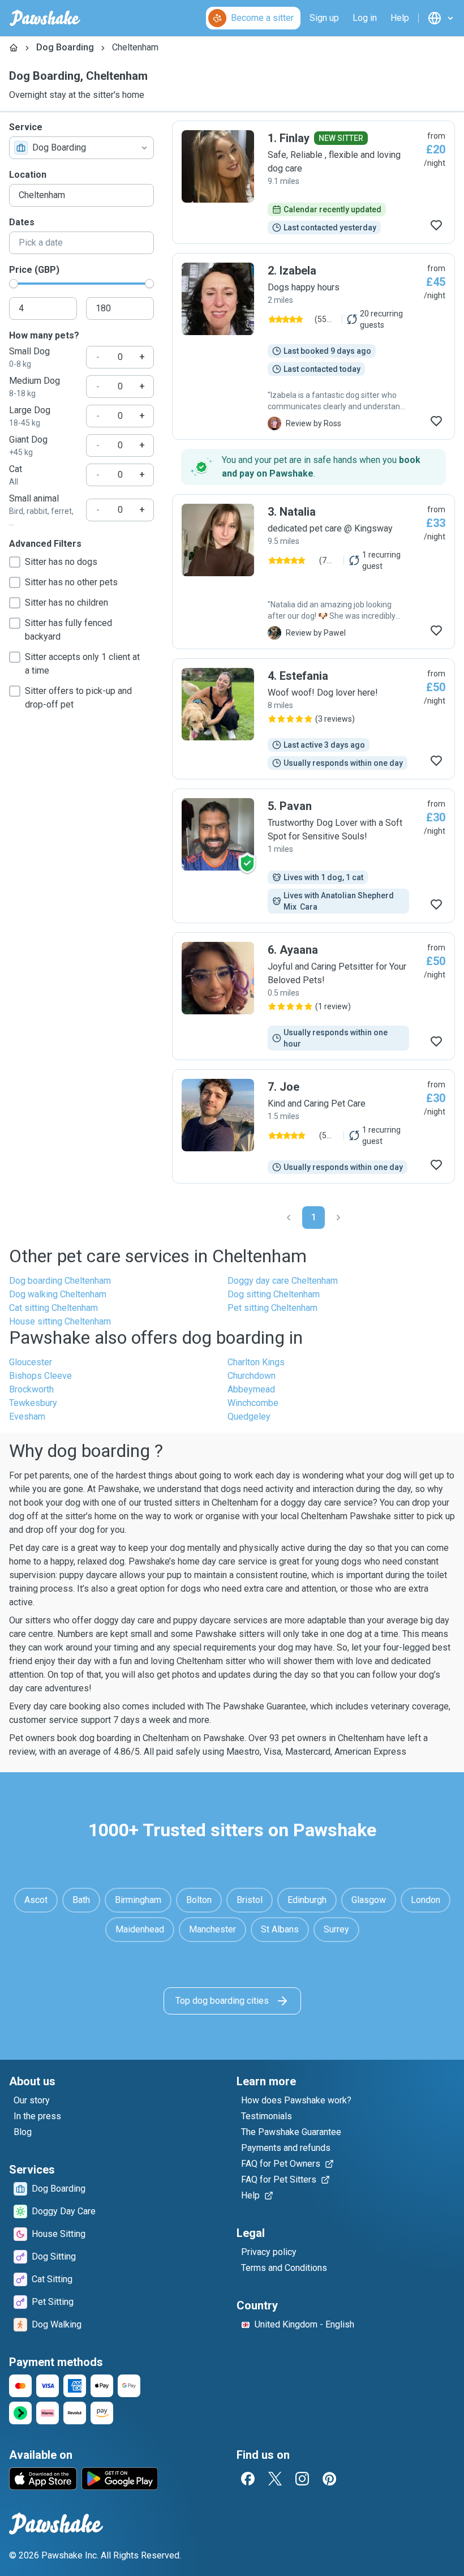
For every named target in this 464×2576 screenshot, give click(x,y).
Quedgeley (249, 1416)
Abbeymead (251, 1389)
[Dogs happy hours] (313, 346)
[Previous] (289, 1218)
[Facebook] (248, 2479)
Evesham (27, 1416)
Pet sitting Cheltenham (272, 1308)
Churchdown (252, 1376)
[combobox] (81, 148)
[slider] (14, 284)
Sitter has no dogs (61, 562)
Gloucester (31, 1362)
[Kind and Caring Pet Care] (313, 1126)
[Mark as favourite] (436, 225)
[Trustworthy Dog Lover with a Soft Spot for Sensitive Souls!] (313, 856)
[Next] (338, 1218)
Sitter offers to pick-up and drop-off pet (78, 698)
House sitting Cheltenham (60, 1321)
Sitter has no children (66, 603)
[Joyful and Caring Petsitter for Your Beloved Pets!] (313, 996)
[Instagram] (302, 2479)
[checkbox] (15, 562)
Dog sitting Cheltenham (274, 1294)
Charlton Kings (256, 1362)
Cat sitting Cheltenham (53, 1308)
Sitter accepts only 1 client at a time (82, 664)
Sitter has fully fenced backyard (68, 630)
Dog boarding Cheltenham (60, 1281)
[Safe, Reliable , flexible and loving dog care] (313, 182)
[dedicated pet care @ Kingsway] (313, 572)
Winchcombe (253, 1403)
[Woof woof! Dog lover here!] (313, 719)
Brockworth (31, 1389)
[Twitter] (275, 2479)
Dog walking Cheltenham (58, 1294)
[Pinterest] (329, 2479)
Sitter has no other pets (71, 582)
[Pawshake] (45, 18)
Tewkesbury (33, 1403)
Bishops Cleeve (40, 1376)
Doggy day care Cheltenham (283, 1281)
